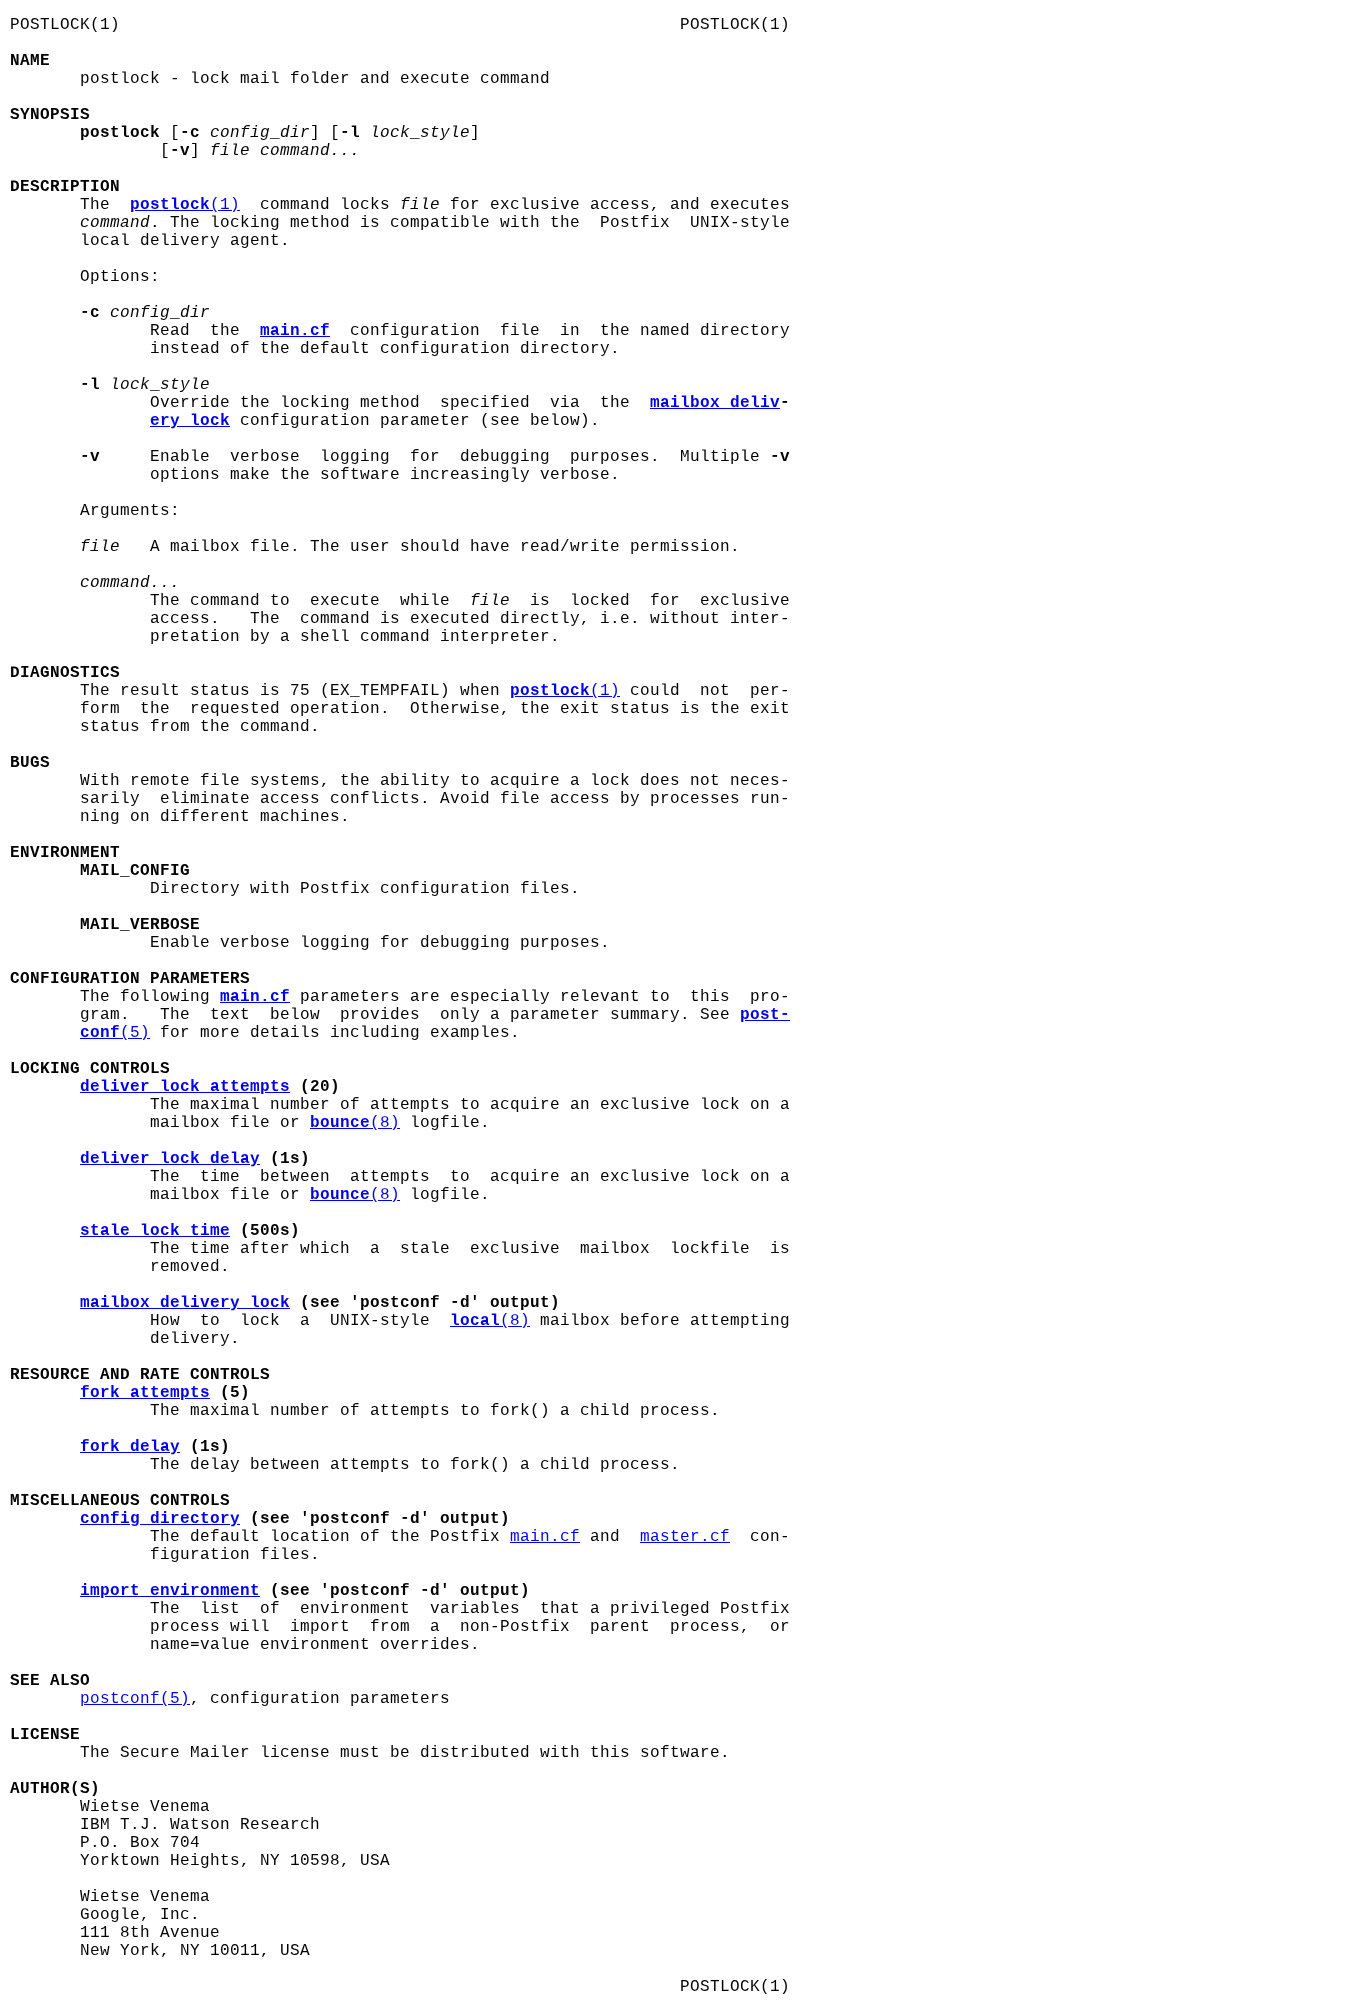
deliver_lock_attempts (185, 1087)
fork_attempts (145, 1393)
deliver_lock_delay (170, 1159)
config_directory (160, 1519)
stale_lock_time (155, 1231)
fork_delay (130, 1447)
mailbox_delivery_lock (185, 1303)
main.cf (545, 1537)
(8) (355, 1123)
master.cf (685, 1537)
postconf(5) (135, 1699)
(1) (185, 205)
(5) (115, 1033)
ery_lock (190, 421)
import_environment (170, 1591)
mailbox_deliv (715, 403)
